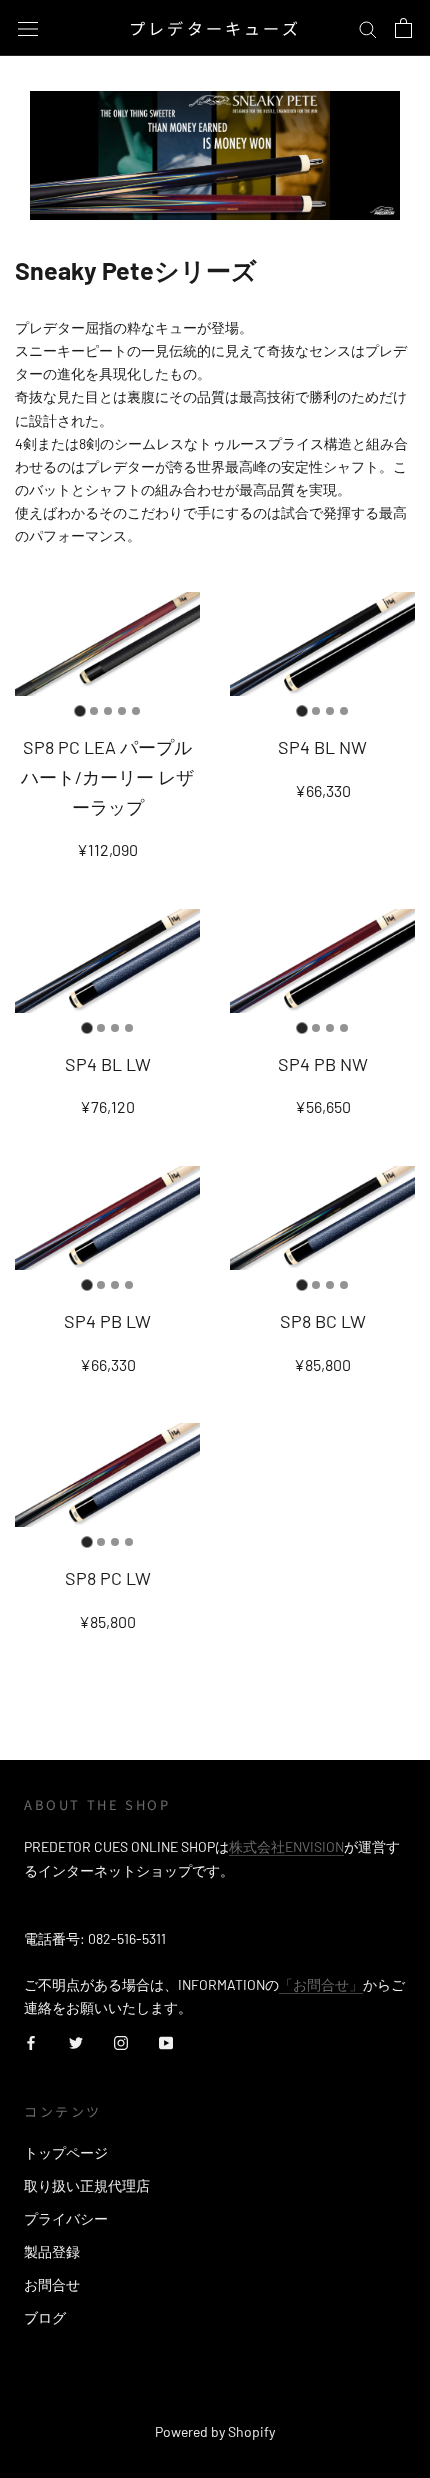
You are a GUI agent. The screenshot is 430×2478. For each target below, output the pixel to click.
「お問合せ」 (321, 1984)
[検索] (368, 28)
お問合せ (52, 2284)
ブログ (45, 2317)
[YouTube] (166, 2041)
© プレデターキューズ (215, 2404)
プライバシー (66, 2218)
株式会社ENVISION (286, 1846)
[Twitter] (76, 2041)
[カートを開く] (403, 28)
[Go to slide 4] (122, 711)
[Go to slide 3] (108, 711)
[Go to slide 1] (79, 711)
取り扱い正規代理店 (87, 2185)
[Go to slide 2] (94, 711)
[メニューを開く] (28, 27)
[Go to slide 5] (136, 711)
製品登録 (52, 2251)
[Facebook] (31, 2041)
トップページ (66, 2152)
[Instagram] (121, 2041)
